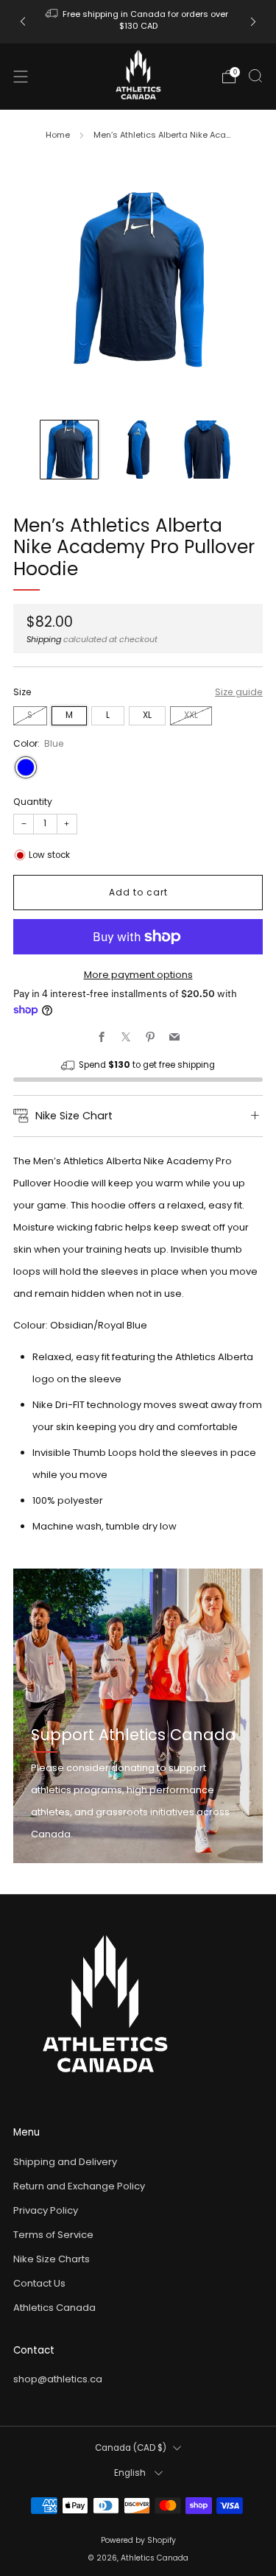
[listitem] (138, 22)
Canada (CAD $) (131, 2448)
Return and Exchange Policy (79, 2186)
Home (58, 135)
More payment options (138, 975)
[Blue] (26, 767)
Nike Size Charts (52, 2259)
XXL (191, 715)
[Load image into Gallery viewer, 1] (69, 449)
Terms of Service (53, 2235)
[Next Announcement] (253, 22)
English (131, 2473)
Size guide (239, 692)
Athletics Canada (54, 2308)
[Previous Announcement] (23, 22)
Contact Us (39, 2283)
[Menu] (21, 77)
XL (147, 715)
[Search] (255, 76)
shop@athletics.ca (58, 2379)
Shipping (44, 639)
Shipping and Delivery (65, 2162)
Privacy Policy (46, 2210)
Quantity (33, 802)
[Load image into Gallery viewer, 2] (138, 449)
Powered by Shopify (138, 2540)
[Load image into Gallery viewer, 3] (207, 449)
